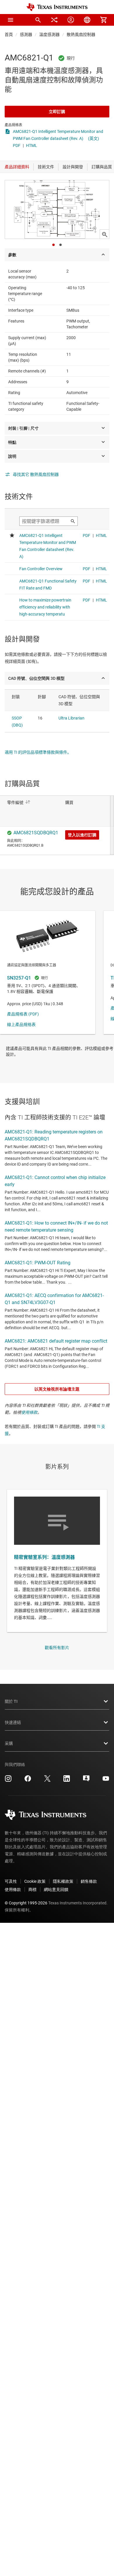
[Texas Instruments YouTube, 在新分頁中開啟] (106, 1781)
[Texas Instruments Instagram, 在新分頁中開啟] (8, 1781)
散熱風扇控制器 (81, 34)
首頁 (9, 34)
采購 (9, 1743)
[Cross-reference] (54, 20)
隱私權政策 (63, 1881)
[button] (11, 20)
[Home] (57, 7)
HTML (32, 145)
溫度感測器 (49, 34)
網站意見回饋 (56, 1889)
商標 (32, 1889)
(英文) (94, 138)
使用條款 (29, 1412)
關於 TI (11, 1701)
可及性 (11, 1881)
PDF (17, 145)
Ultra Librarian (71, 718)
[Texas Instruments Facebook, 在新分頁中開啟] (28, 1781)
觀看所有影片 (57, 1648)
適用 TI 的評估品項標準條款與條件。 (38, 752)
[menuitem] (38, 20)
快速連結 (13, 1722)
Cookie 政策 (35, 1881)
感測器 (26, 34)
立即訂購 (57, 112)
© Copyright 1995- (26, 1903)
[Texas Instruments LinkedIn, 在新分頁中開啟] (67, 1781)
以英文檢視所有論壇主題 (57, 1389)
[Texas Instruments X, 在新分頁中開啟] (47, 1781)
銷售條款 (89, 1881)
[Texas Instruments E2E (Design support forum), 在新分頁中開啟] (86, 1781)
